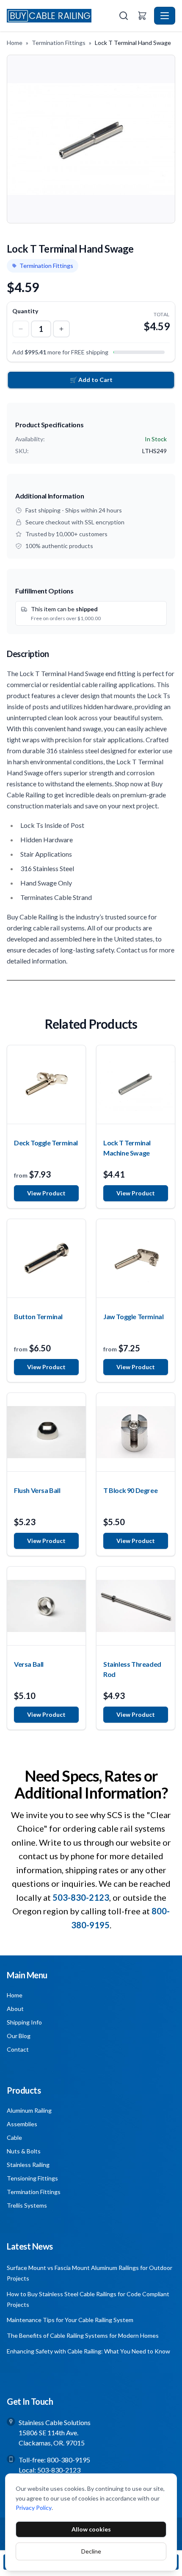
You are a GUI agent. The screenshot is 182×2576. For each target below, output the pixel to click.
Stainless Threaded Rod (132, 1669)
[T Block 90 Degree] (136, 1432)
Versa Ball (29, 1664)
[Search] (124, 16)
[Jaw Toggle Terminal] (136, 1258)
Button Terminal (38, 1316)
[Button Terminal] (46, 1258)
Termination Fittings (59, 43)
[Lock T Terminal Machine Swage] (136, 1085)
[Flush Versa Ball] (46, 1432)
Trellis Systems (27, 2205)
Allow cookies (91, 2529)
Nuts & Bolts (24, 2151)
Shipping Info (24, 2022)
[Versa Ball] (46, 1606)
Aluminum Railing (29, 2110)
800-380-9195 (69, 2460)
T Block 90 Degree (130, 1490)
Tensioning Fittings (32, 2178)
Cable (14, 2137)
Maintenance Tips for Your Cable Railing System (70, 2320)
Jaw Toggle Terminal (133, 1316)
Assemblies (22, 2124)
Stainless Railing (28, 2165)
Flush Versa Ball (37, 1490)
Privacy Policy (34, 2508)
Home (15, 43)
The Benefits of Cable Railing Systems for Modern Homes (83, 2335)
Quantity (25, 311)
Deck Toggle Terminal (46, 1143)
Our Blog (19, 2036)
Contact (18, 2049)
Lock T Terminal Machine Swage (127, 1148)
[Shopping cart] (142, 16)
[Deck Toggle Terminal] (46, 1085)
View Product (46, 1193)
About (15, 2009)
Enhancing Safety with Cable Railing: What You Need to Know (88, 2351)
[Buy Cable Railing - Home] (62, 15)
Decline (91, 2551)
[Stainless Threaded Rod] (136, 1606)
